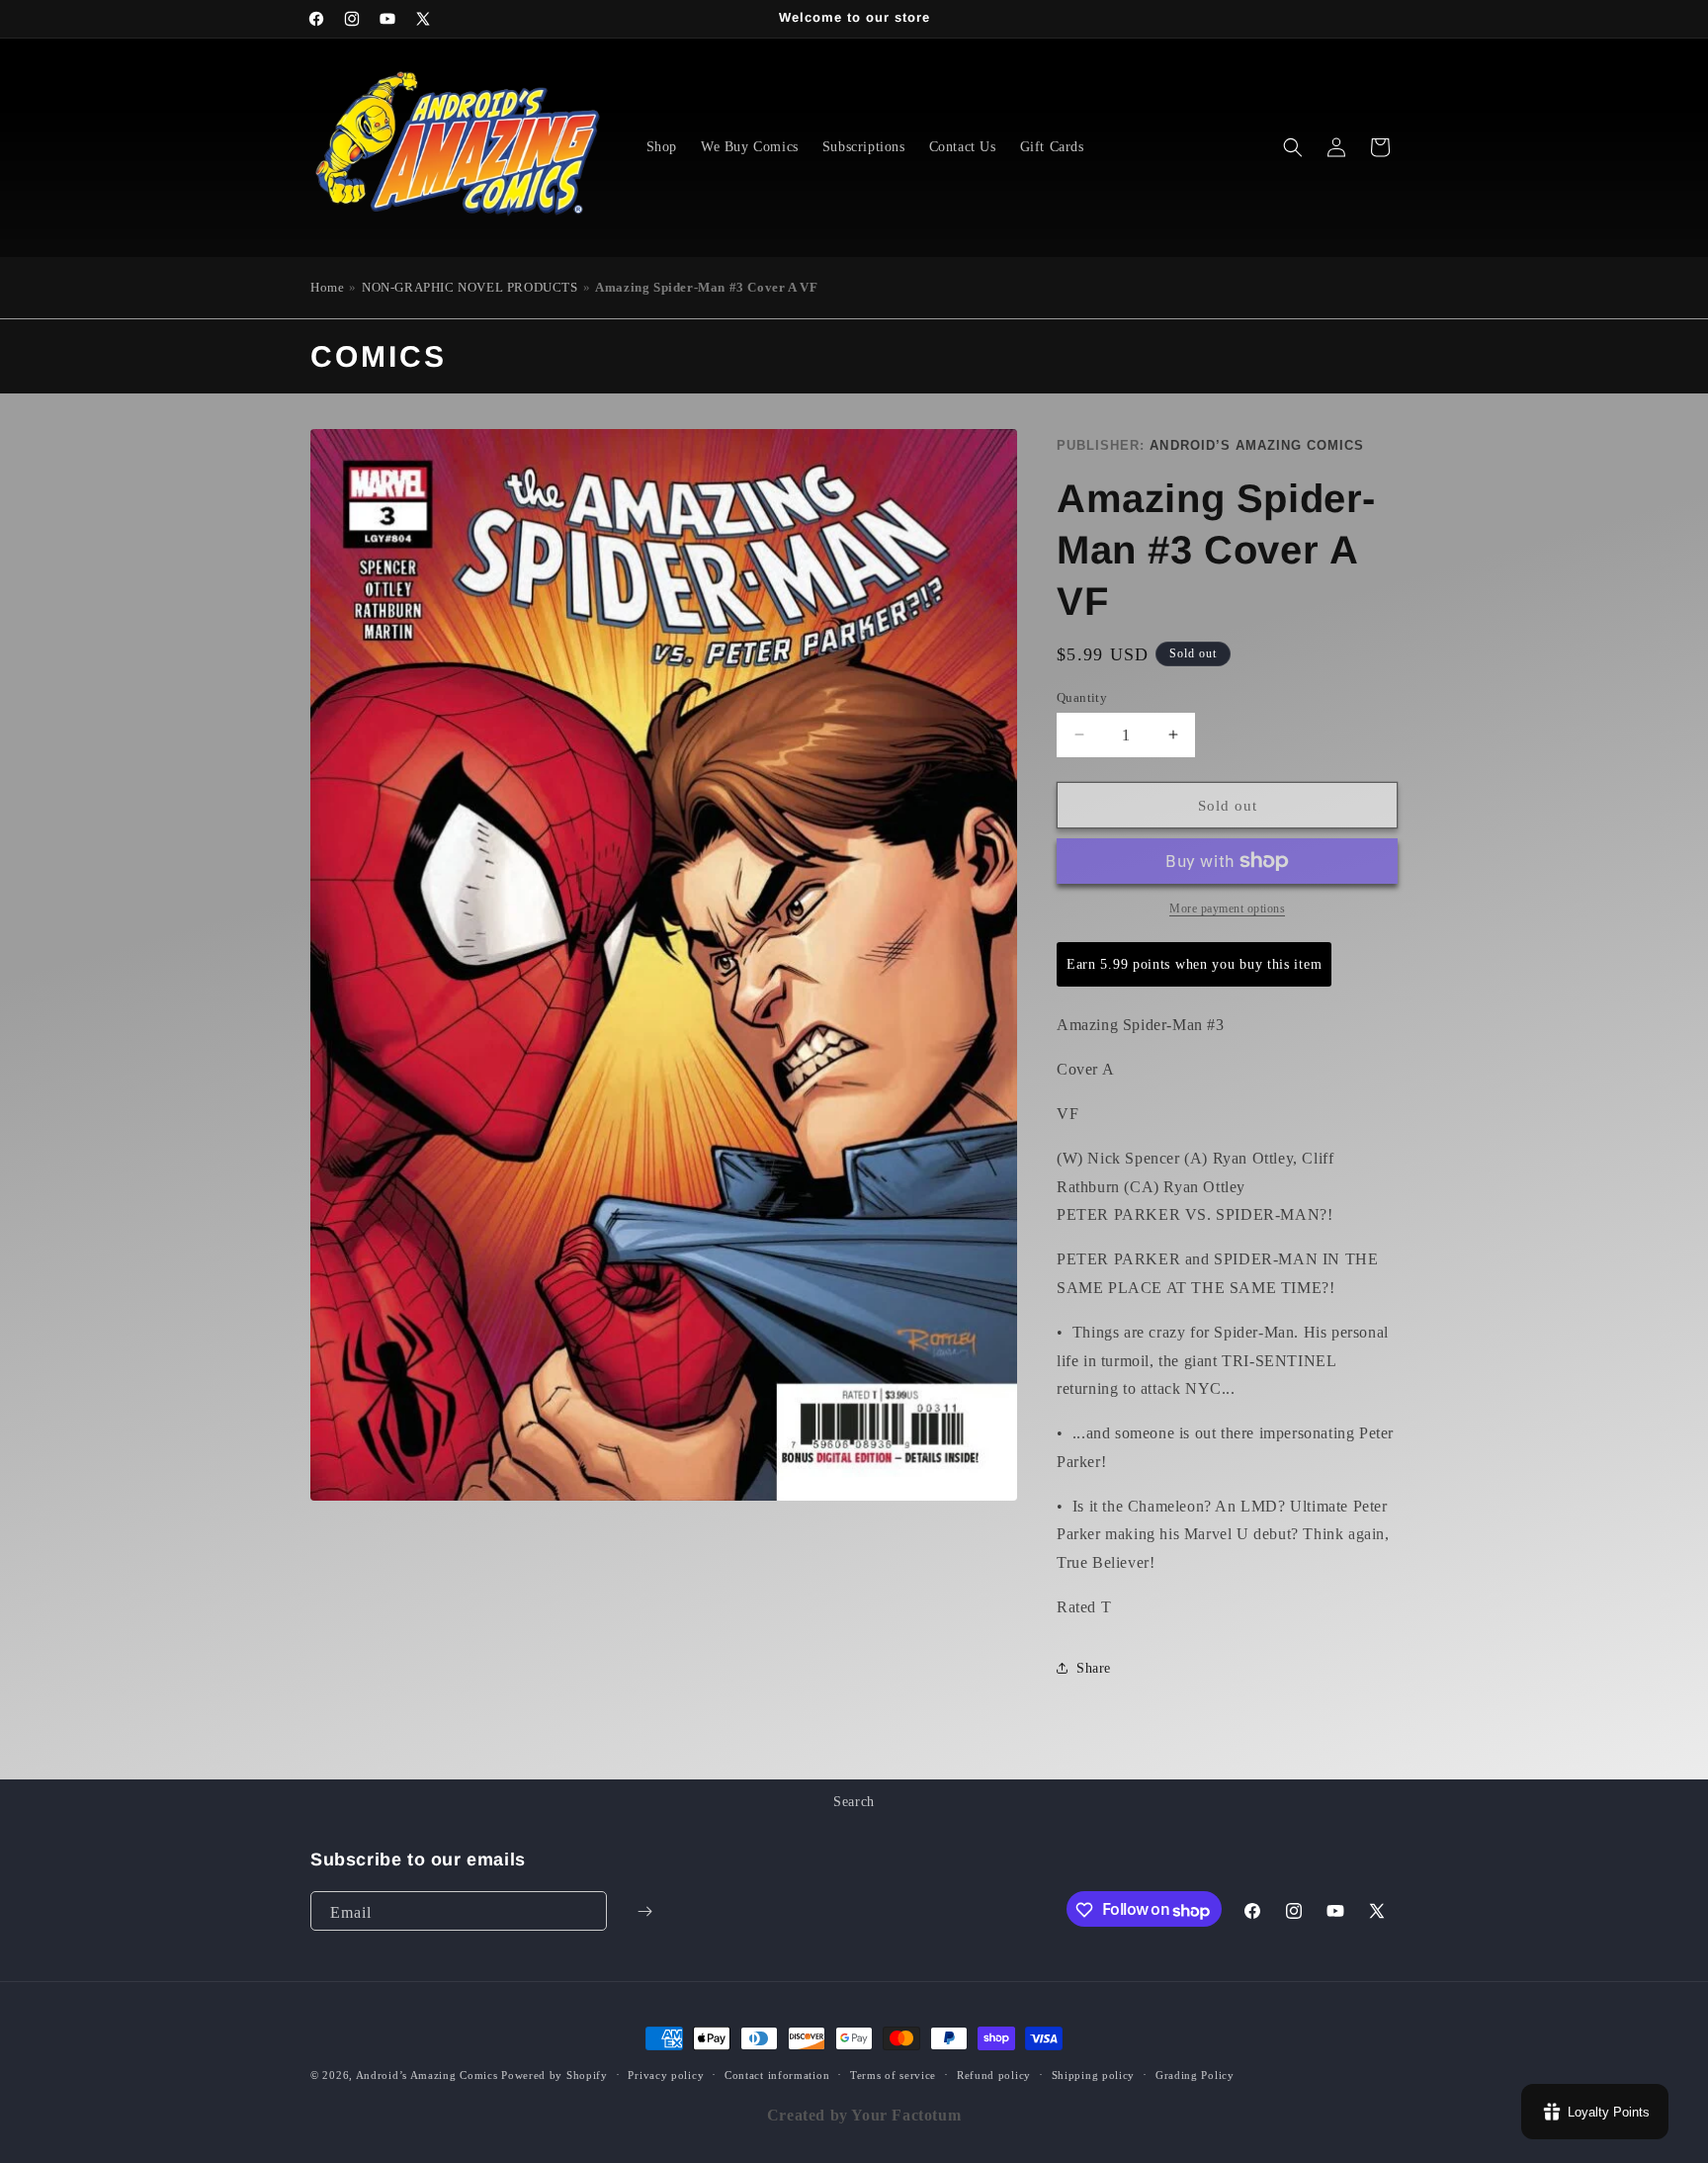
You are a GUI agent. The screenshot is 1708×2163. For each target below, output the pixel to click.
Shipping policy (1094, 2075)
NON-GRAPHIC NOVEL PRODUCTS (470, 288)
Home (327, 288)
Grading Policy (1195, 2075)
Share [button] (1094, 1668)
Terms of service (893, 2075)
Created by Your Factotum (864, 2115)
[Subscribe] (644, 1912)
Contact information (777, 2075)
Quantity (1082, 696)
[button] (1293, 147)
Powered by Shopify (555, 2075)
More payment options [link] (1227, 908)
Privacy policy (666, 2075)
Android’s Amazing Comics (1257, 445)
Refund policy (994, 2075)
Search (854, 1802)
